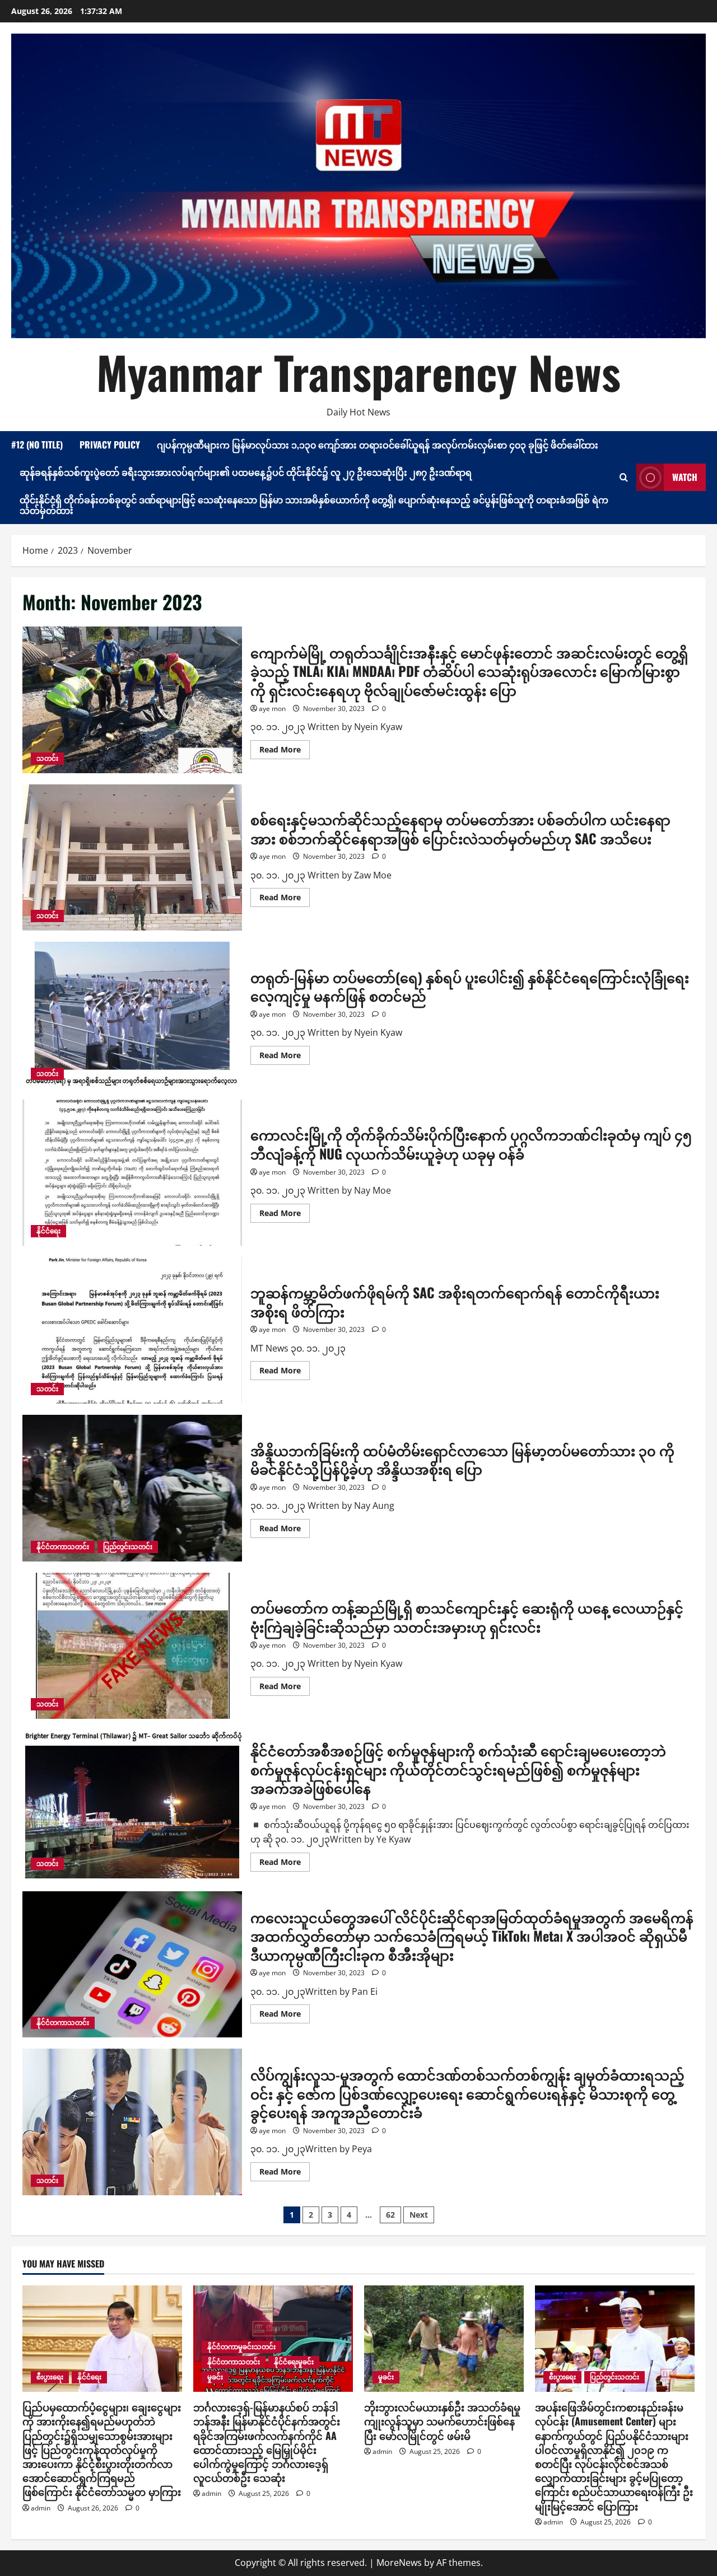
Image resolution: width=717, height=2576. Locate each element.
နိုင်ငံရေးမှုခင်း (294, 2362)
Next (419, 2215)
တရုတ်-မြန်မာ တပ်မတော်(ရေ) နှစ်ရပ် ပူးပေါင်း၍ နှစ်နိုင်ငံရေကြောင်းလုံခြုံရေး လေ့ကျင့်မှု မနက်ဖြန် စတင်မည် (132, 1015)
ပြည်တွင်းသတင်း (128, 1547)
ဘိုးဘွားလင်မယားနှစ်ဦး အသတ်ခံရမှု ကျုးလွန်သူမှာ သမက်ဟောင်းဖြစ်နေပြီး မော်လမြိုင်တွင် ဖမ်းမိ (442, 2421)
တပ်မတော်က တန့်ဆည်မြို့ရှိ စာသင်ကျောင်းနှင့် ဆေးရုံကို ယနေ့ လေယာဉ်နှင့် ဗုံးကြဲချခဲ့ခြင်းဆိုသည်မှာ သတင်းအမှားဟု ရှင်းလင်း (132, 1646)
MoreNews (399, 2563)
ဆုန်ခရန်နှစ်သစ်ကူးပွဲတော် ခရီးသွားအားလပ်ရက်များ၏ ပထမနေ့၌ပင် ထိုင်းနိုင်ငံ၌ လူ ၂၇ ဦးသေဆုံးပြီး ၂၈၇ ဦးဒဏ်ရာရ (246, 472)
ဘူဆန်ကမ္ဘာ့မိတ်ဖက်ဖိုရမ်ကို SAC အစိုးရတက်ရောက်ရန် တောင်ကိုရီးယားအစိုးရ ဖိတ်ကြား (132, 1330)
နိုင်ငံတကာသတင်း (63, 1547)
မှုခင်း (215, 2377)
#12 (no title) (37, 445)
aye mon (272, 709)
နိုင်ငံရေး (48, 1231)
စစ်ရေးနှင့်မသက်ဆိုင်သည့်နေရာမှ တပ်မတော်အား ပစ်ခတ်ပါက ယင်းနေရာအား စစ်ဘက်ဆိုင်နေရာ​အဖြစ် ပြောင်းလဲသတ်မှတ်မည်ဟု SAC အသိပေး (132, 858)
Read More (285, 751)
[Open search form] (624, 477)
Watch (685, 477)
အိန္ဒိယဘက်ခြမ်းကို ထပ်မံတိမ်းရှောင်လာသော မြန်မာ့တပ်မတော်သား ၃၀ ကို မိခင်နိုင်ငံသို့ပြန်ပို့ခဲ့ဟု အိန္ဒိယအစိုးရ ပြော (132, 1488)
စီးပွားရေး (50, 2377)
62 (390, 2215)
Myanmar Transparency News (358, 372)
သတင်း (47, 758)
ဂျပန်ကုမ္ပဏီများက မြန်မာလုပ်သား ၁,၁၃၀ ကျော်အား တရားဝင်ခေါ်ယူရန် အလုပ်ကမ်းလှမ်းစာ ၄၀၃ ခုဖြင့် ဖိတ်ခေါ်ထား (378, 445)
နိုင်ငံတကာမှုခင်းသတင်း (241, 2347)
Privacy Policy (110, 445)
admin (41, 2508)
